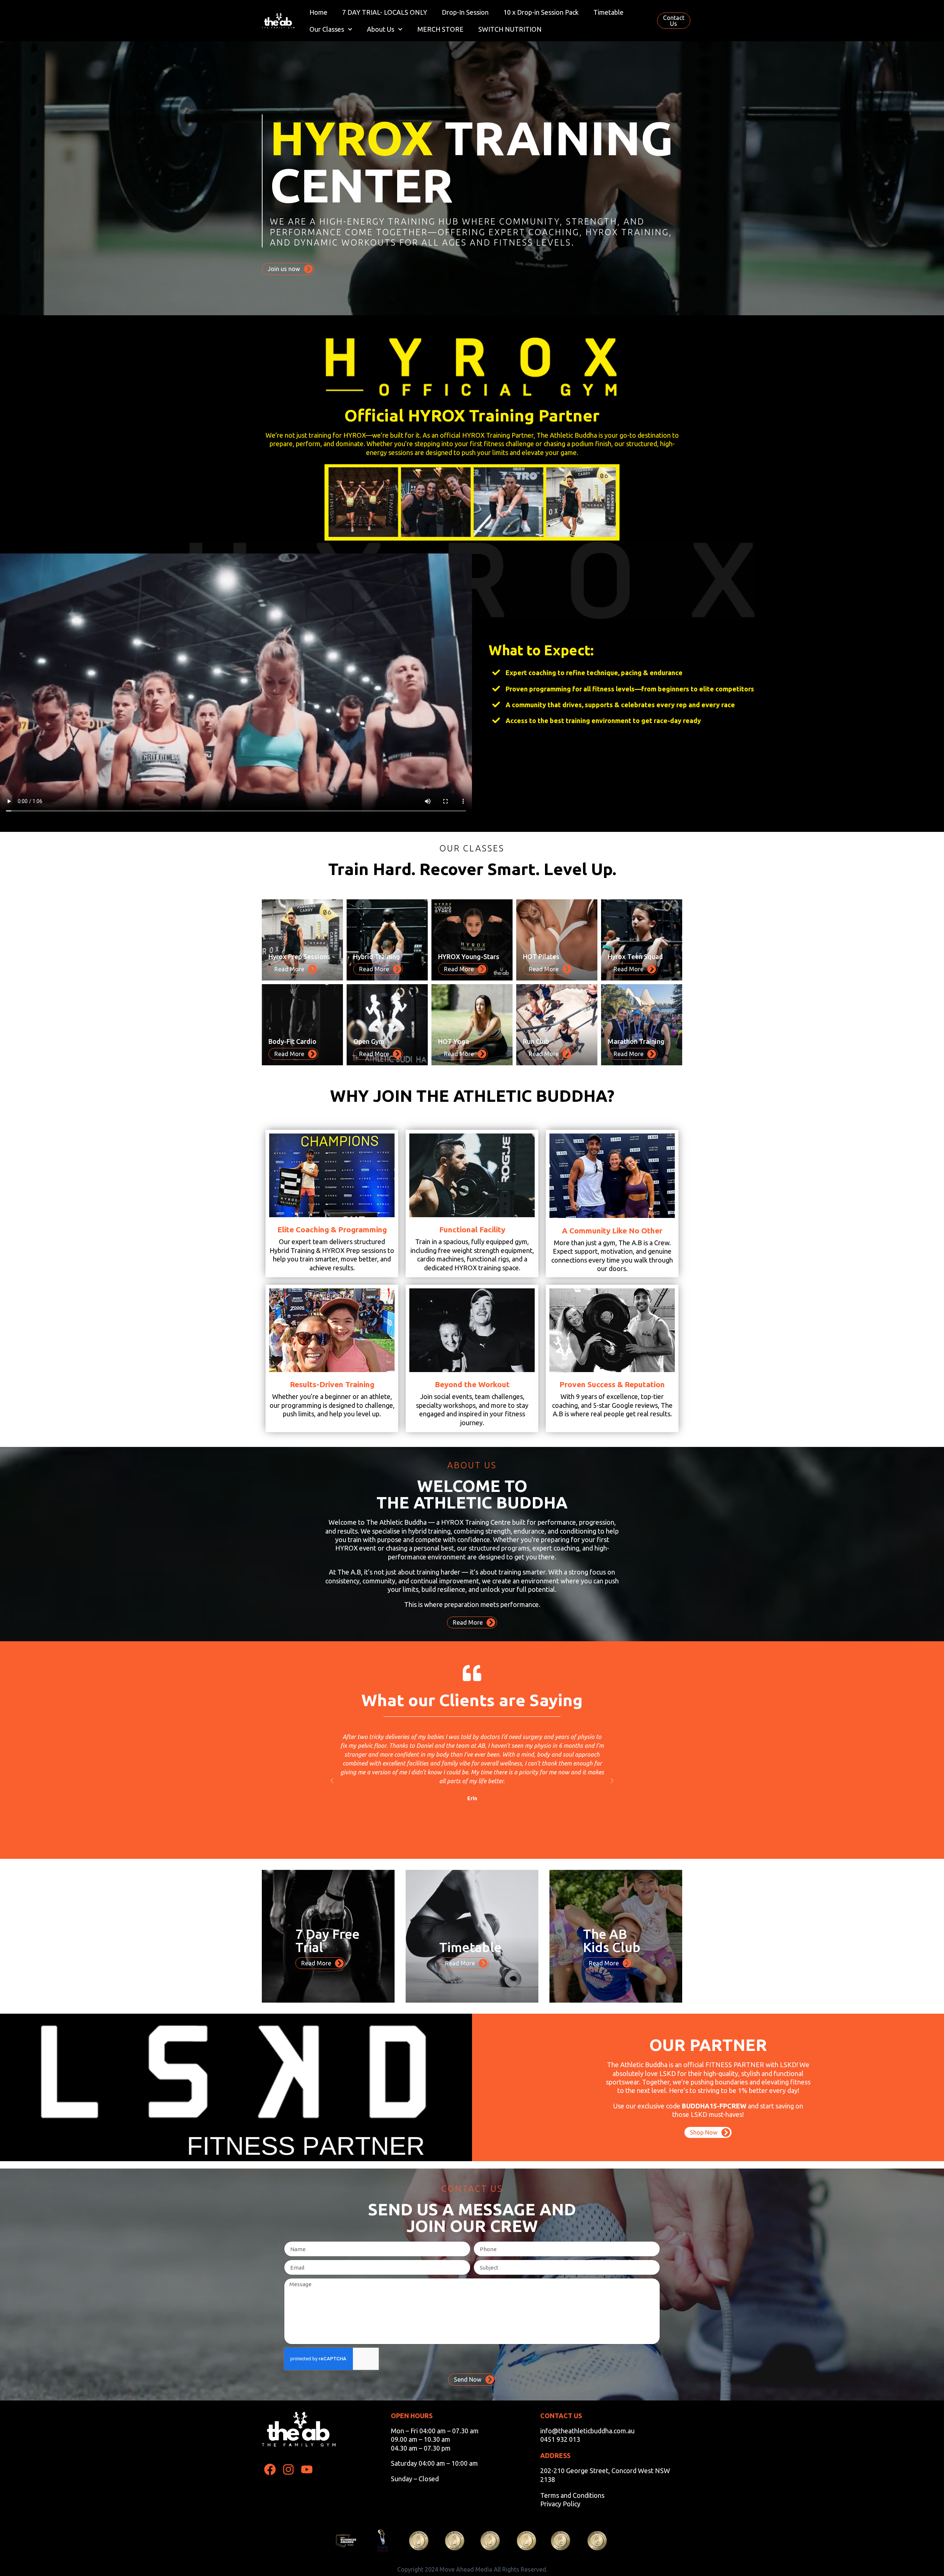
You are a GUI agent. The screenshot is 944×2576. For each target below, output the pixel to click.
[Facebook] (270, 2470)
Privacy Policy (560, 2504)
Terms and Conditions (572, 2495)
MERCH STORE (440, 29)
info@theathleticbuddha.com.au (587, 2431)
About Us (381, 29)
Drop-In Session (465, 12)
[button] (332, 1781)
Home (318, 12)
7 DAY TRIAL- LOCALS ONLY (385, 12)
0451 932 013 (560, 2439)
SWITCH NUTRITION (510, 29)
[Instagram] (289, 2470)
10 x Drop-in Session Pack (541, 12)
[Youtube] (307, 2470)
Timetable (608, 12)
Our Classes (327, 29)
